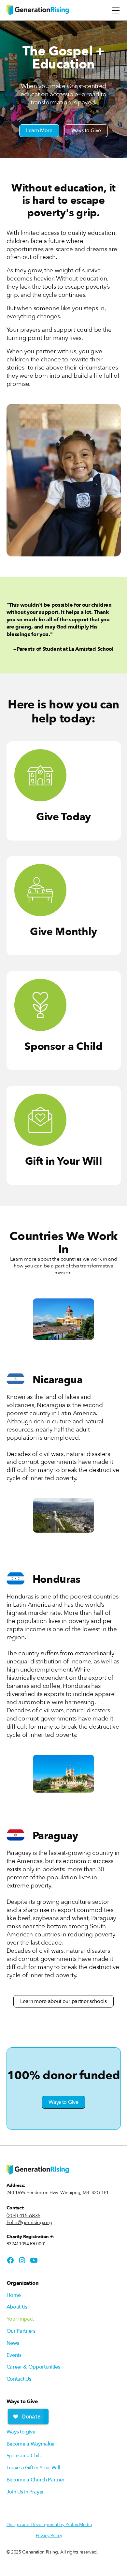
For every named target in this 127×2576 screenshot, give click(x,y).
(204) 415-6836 (24, 2216)
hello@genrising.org (29, 2223)
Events (14, 2355)
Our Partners (21, 2331)
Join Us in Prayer (25, 2492)
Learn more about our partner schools (63, 2001)
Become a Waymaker (31, 2444)
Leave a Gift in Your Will (33, 2468)
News (13, 2343)
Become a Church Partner (36, 2480)
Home (14, 2295)
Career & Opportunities (33, 2367)
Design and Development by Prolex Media (49, 2525)
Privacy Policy (49, 2536)
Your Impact (20, 2319)
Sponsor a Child (25, 2456)
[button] (114, 10)
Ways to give (21, 2432)
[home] (38, 10)
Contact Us (19, 2379)
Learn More (39, 130)
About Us (17, 2307)
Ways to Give (86, 130)
